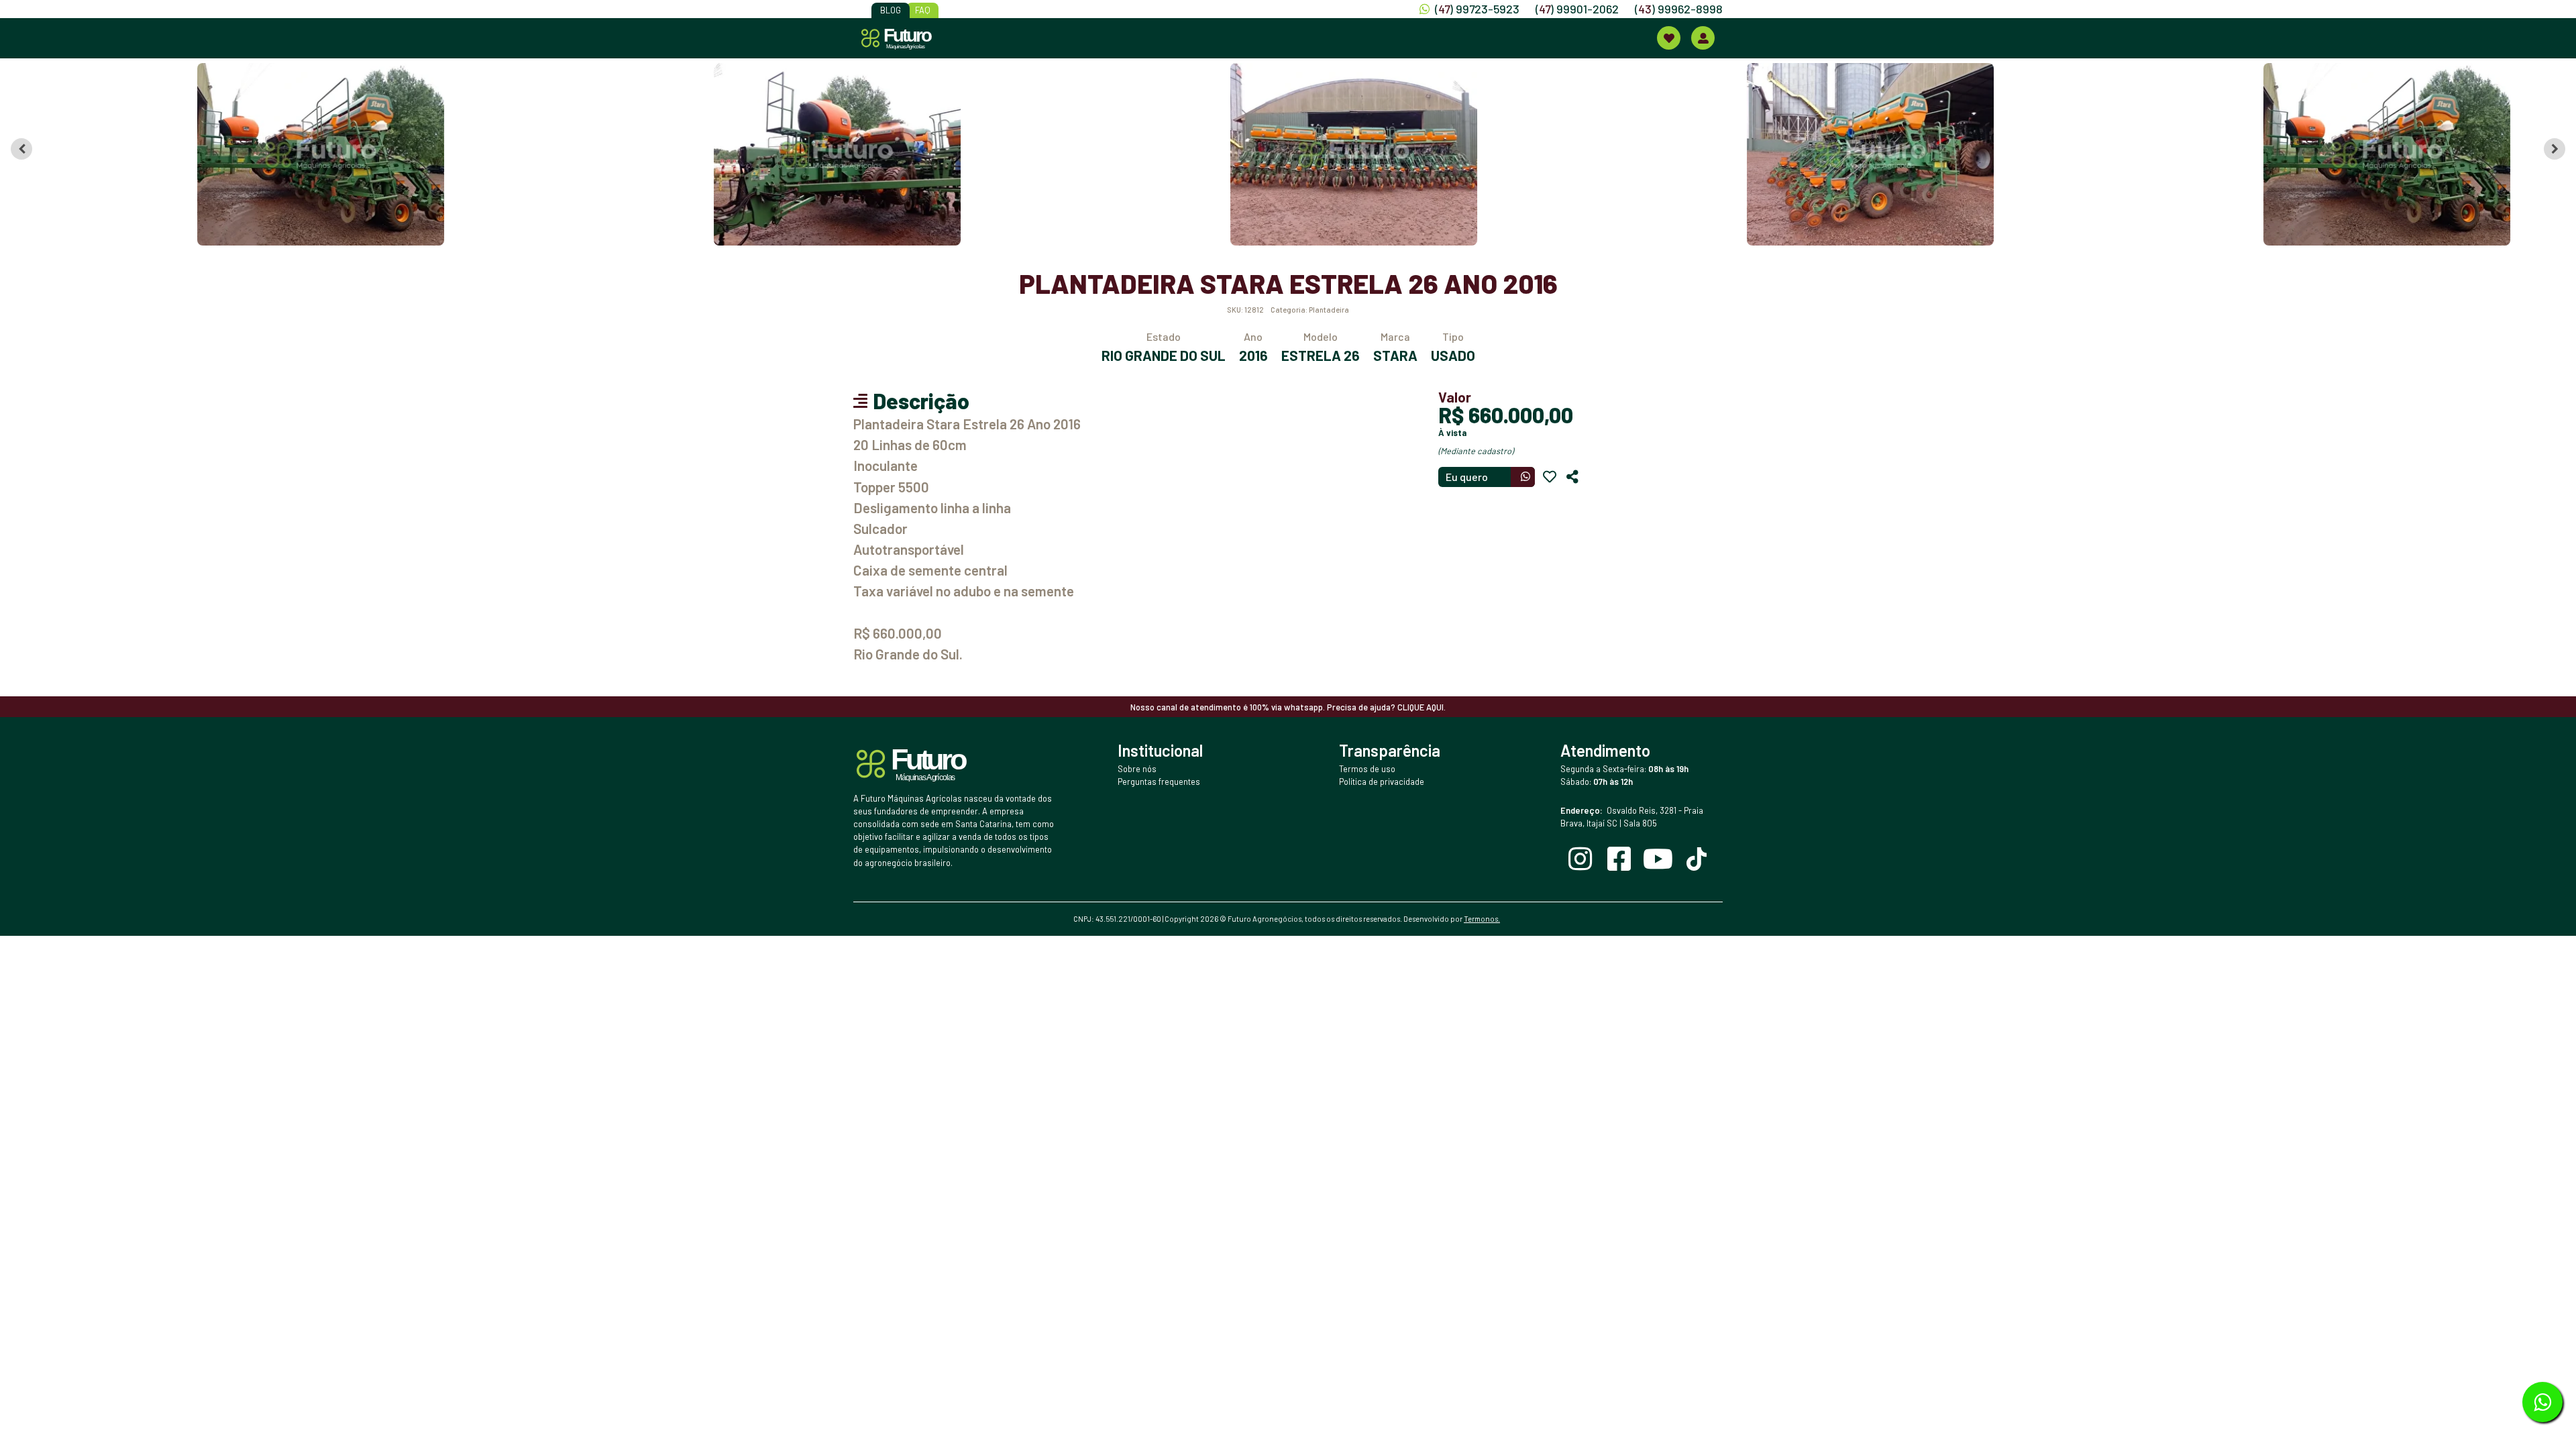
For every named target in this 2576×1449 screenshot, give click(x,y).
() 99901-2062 (1577, 9)
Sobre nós (1137, 769)
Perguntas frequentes (1159, 782)
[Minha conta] (1703, 38)
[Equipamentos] (1669, 38)
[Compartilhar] (1572, 477)
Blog (891, 10)
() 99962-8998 (1679, 9)
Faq (923, 10)
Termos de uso (1367, 769)
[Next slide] (2555, 149)
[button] (259, 154)
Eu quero (1467, 477)
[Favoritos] (1550, 477)
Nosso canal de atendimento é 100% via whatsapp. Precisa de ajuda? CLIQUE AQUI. (1288, 707)
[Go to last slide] (21, 149)
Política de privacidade (1382, 782)
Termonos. (1482, 919)
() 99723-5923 (1477, 9)
